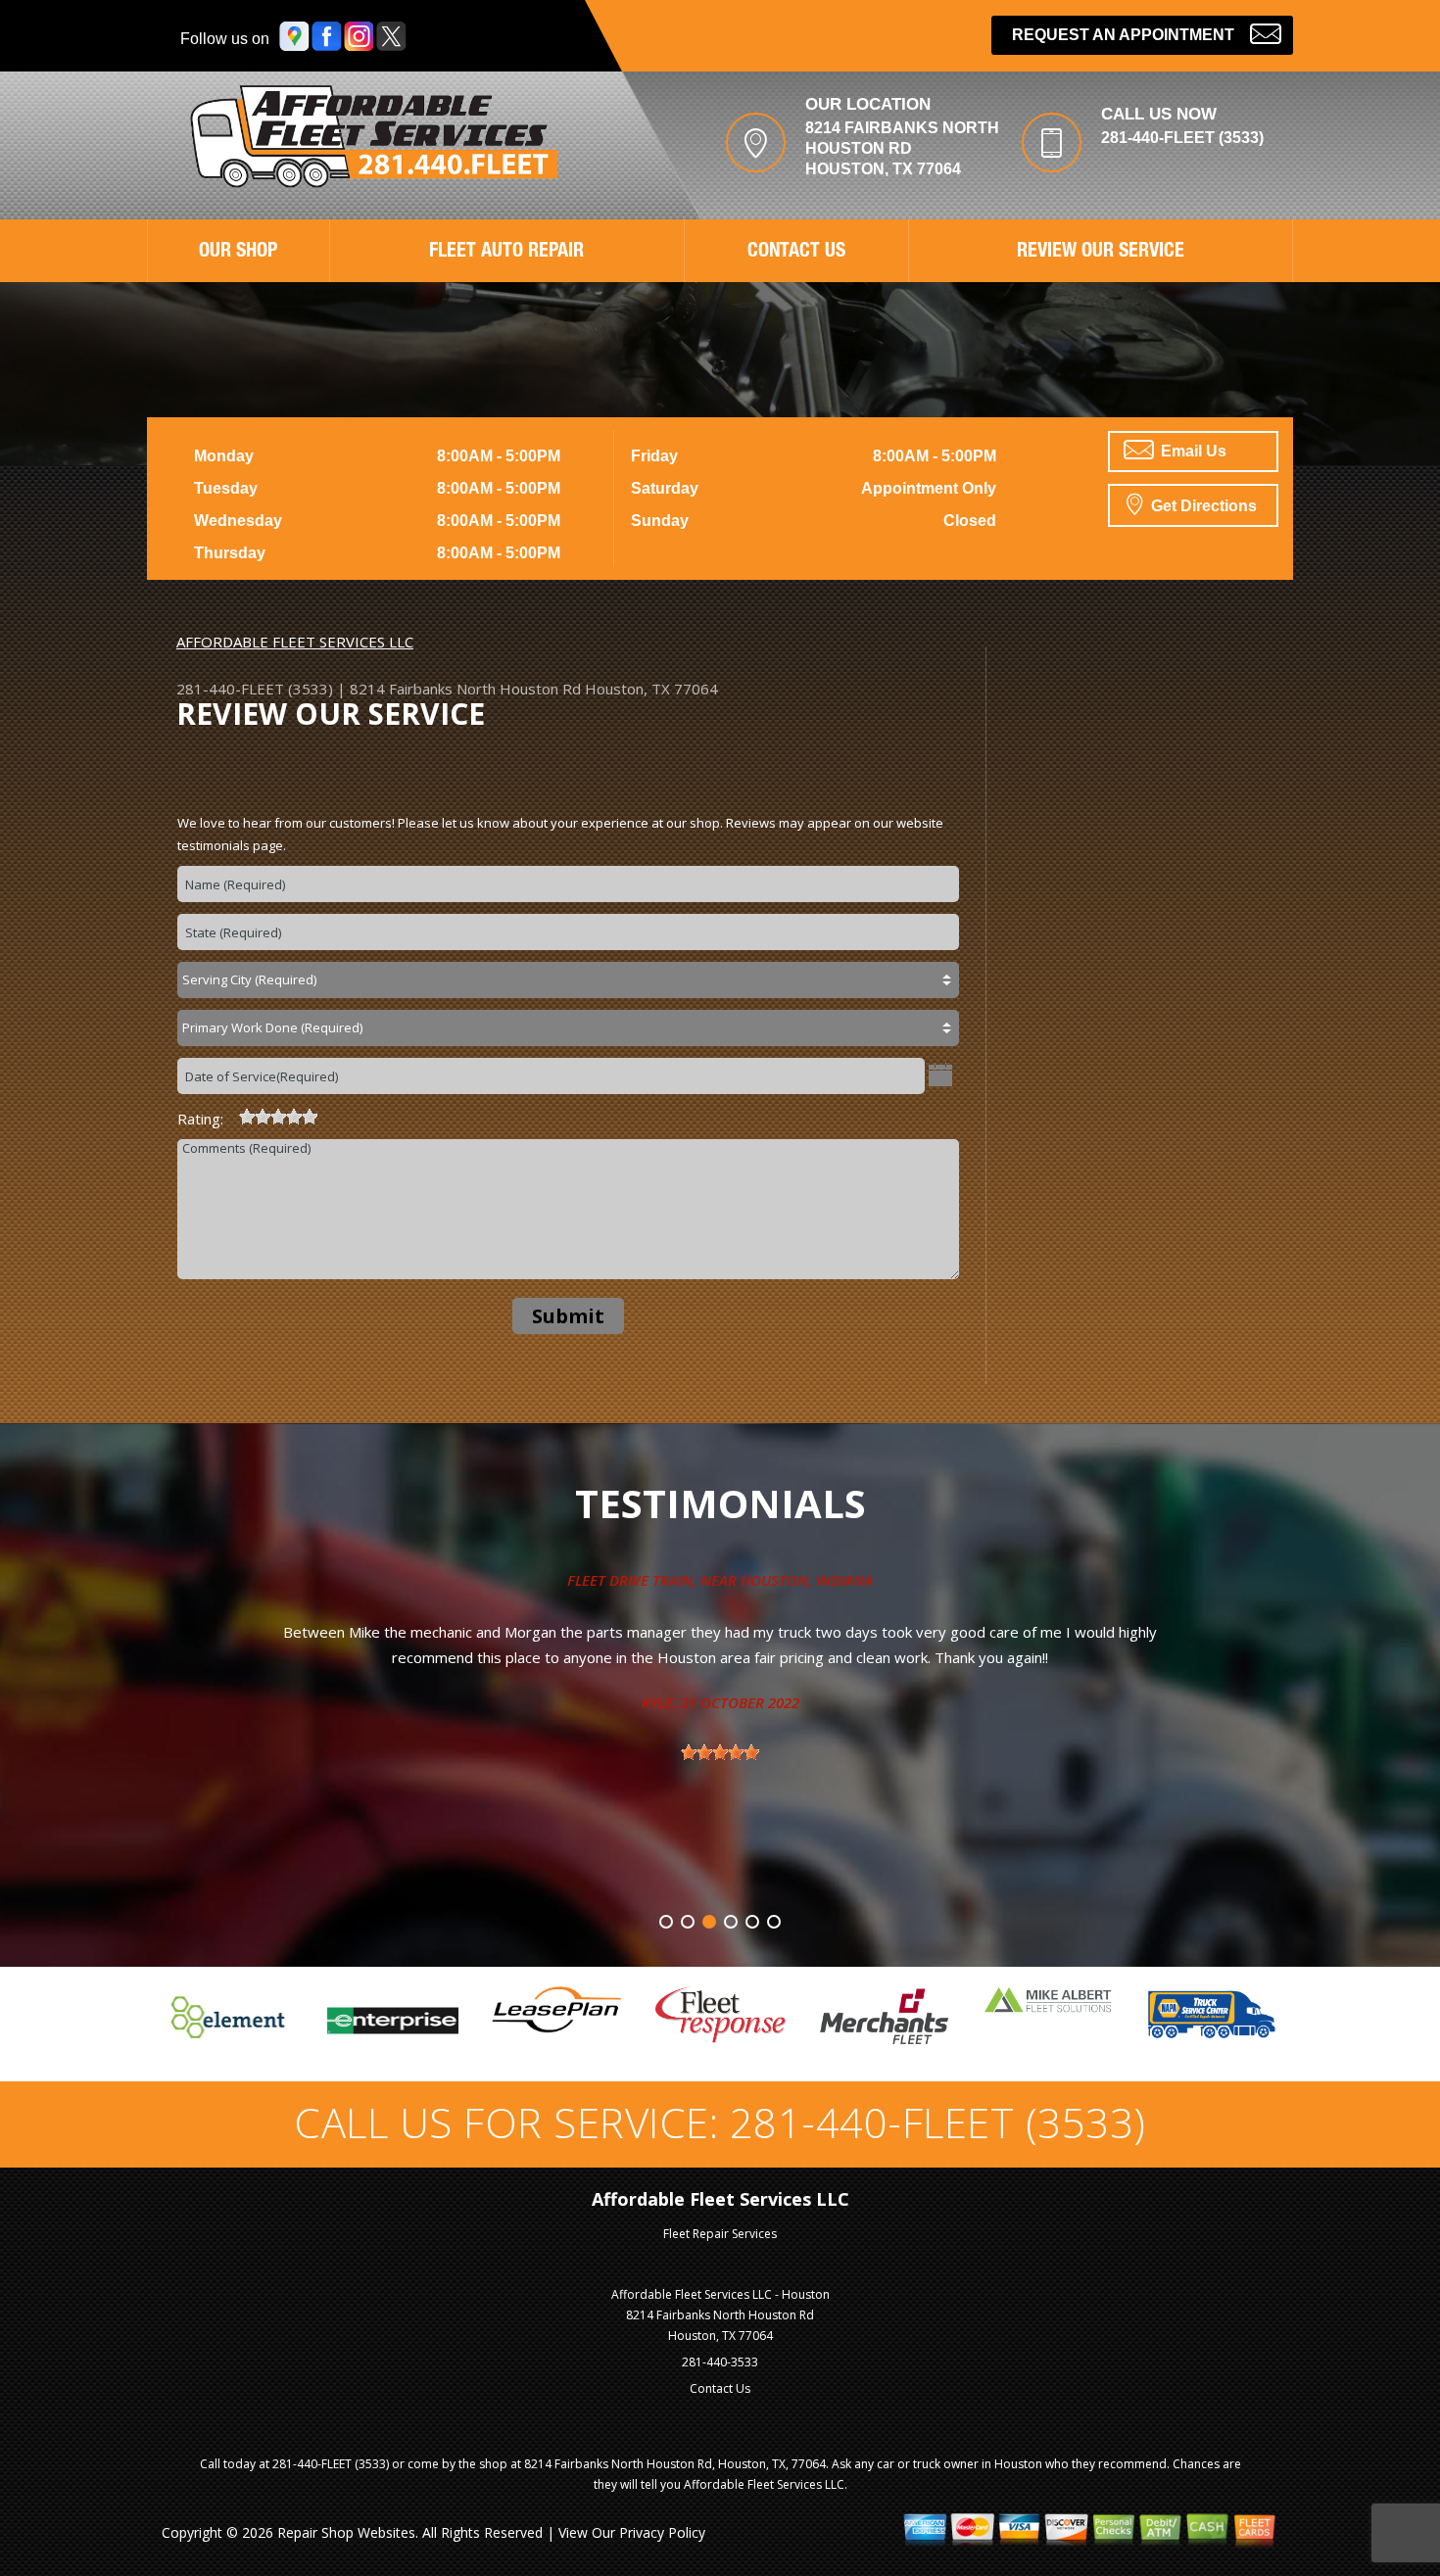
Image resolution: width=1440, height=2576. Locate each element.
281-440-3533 (720, 2362)
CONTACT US (796, 253)
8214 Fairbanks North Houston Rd (465, 689)
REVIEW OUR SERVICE (1101, 253)
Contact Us (720, 2388)
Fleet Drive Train (630, 1580)
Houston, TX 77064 (651, 689)
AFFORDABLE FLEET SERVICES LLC (295, 642)
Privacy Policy (662, 2532)
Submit (568, 1316)
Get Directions (1202, 506)
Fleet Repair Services (720, 2234)
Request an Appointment (1123, 35)
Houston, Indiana (807, 1580)
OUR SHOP (238, 253)
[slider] (278, 1117)
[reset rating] (231, 1114)
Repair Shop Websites (346, 2532)
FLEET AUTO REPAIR (506, 253)
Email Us (1192, 451)
